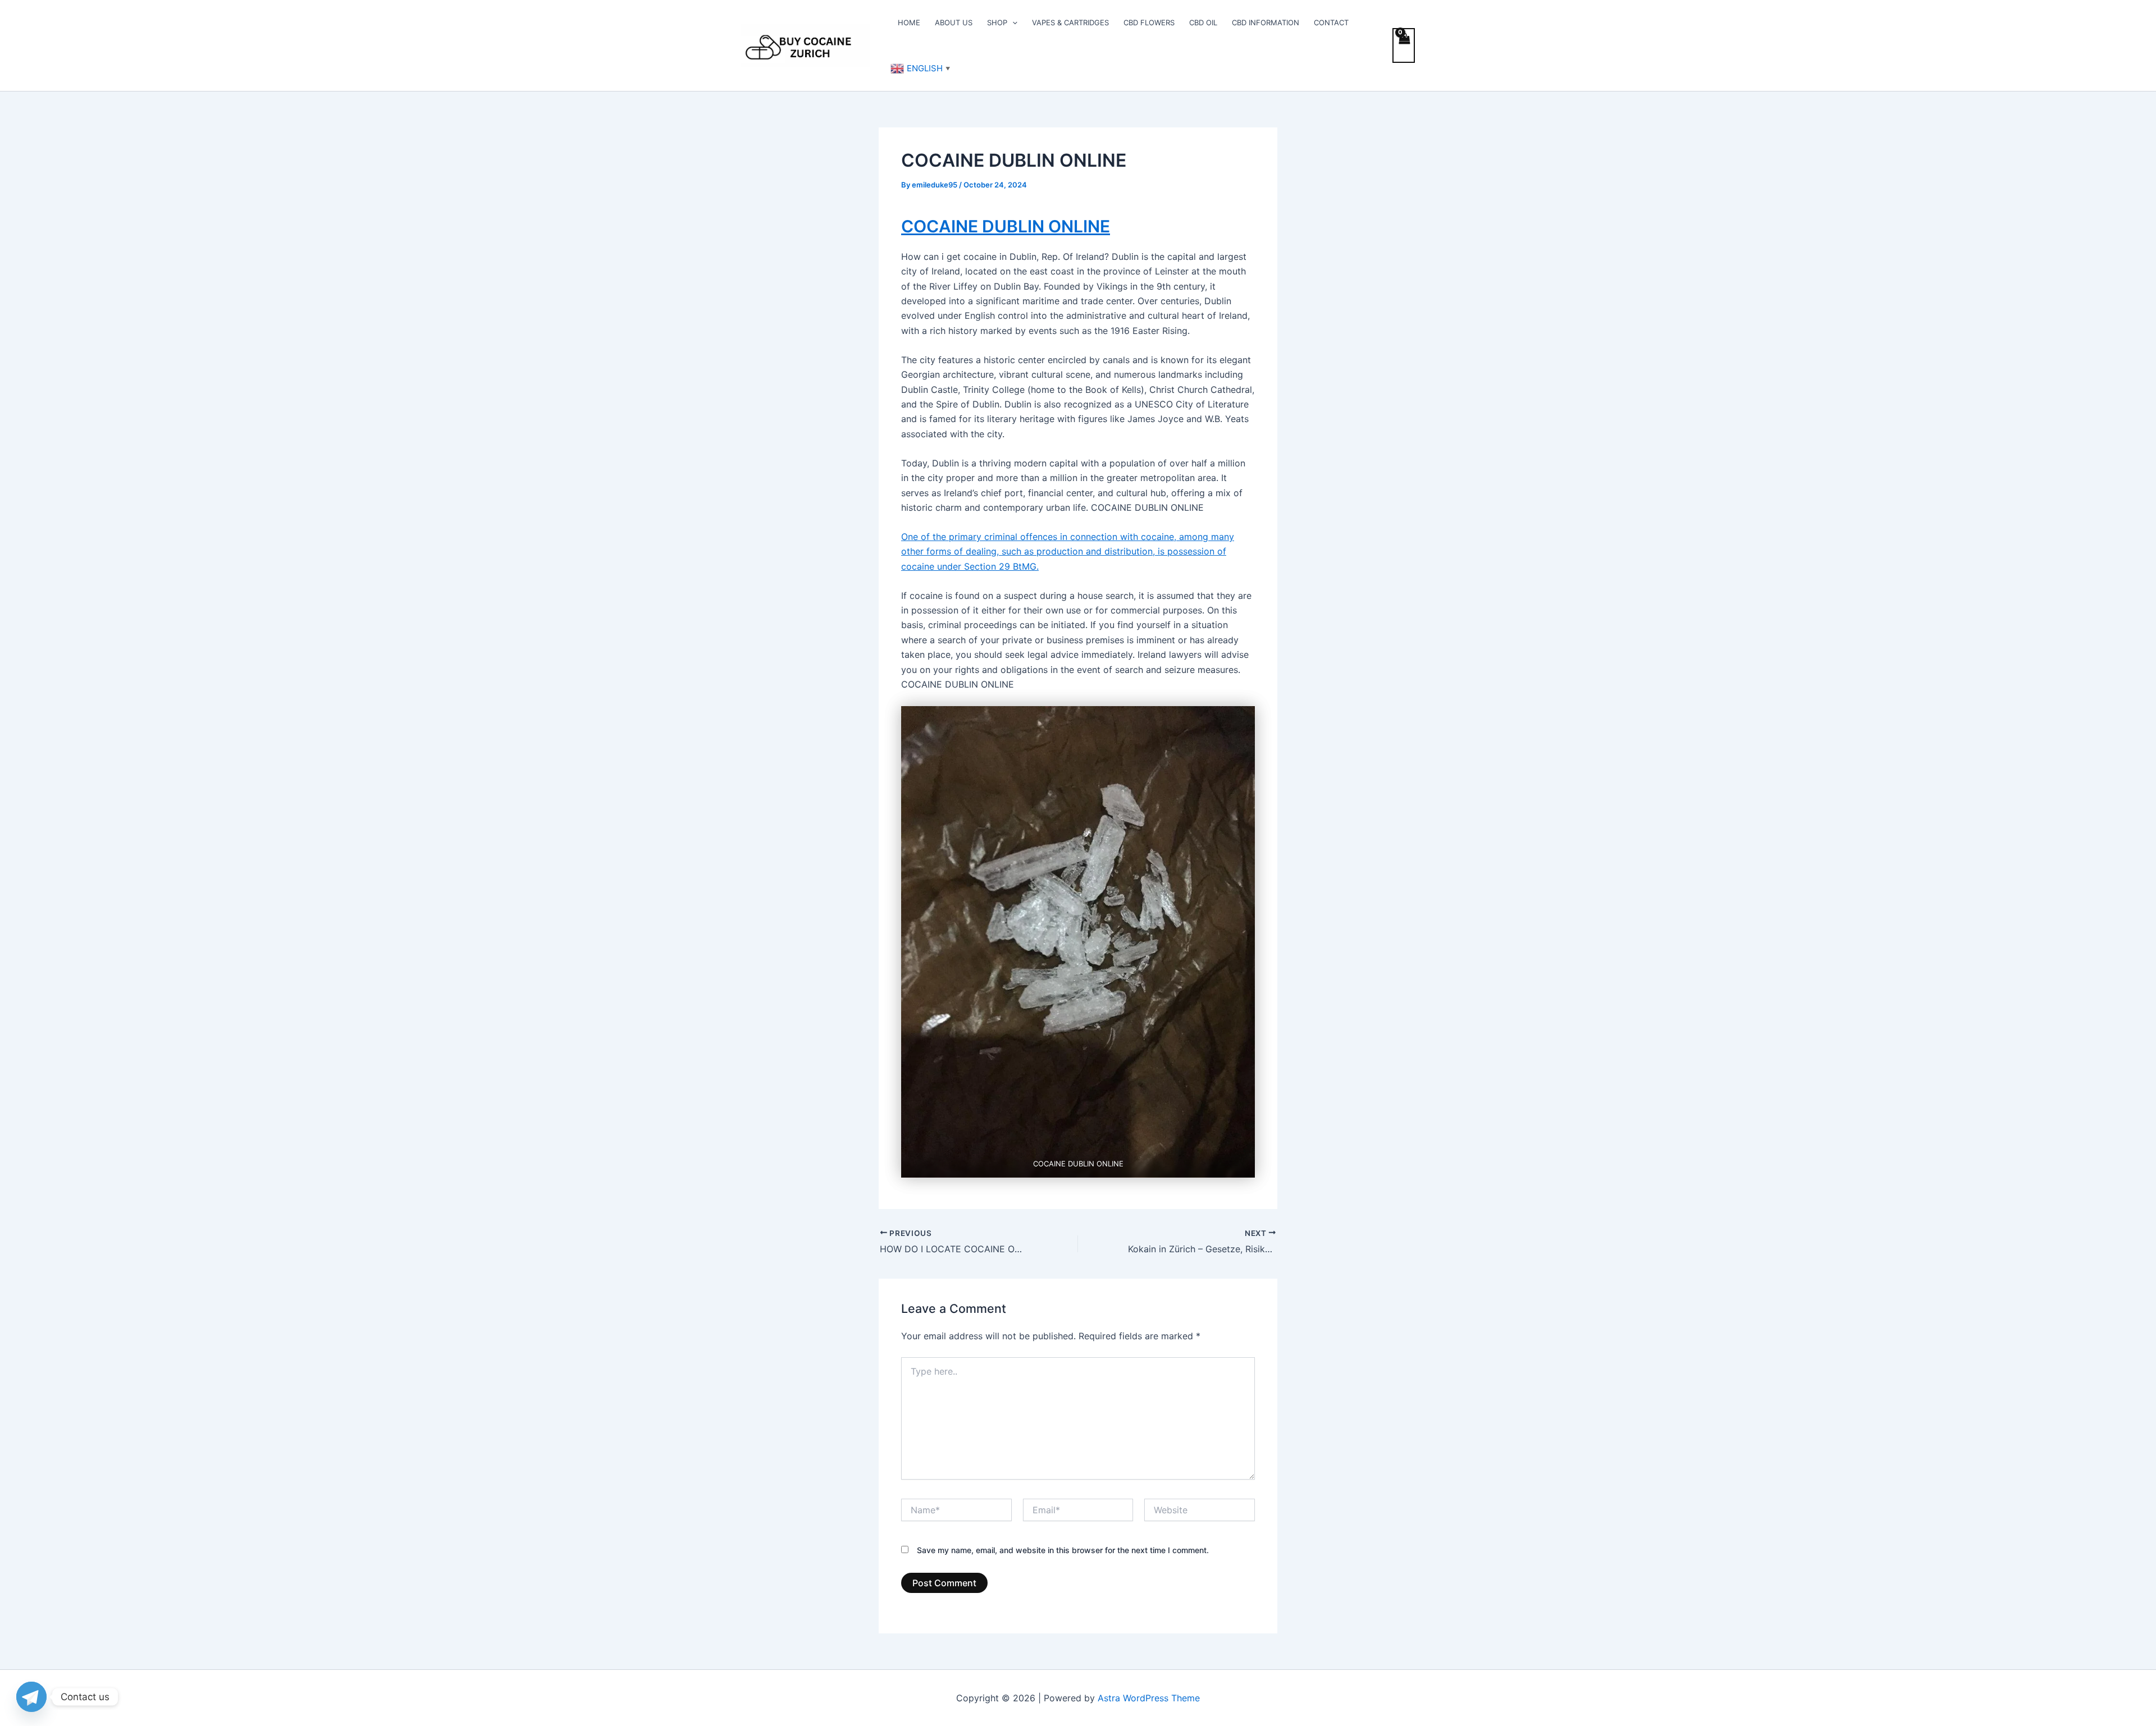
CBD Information (1266, 22)
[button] (1012, 22)
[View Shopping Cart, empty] (1404, 45)
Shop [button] (997, 22)
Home (909, 22)
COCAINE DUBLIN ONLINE (1006, 226)
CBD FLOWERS (1149, 22)
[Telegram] (31, 1697)
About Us (954, 22)
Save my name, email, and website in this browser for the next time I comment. (1063, 1550)
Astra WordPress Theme (1149, 1698)
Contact (1331, 22)
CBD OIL (1203, 22)
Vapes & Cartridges (1070, 22)
